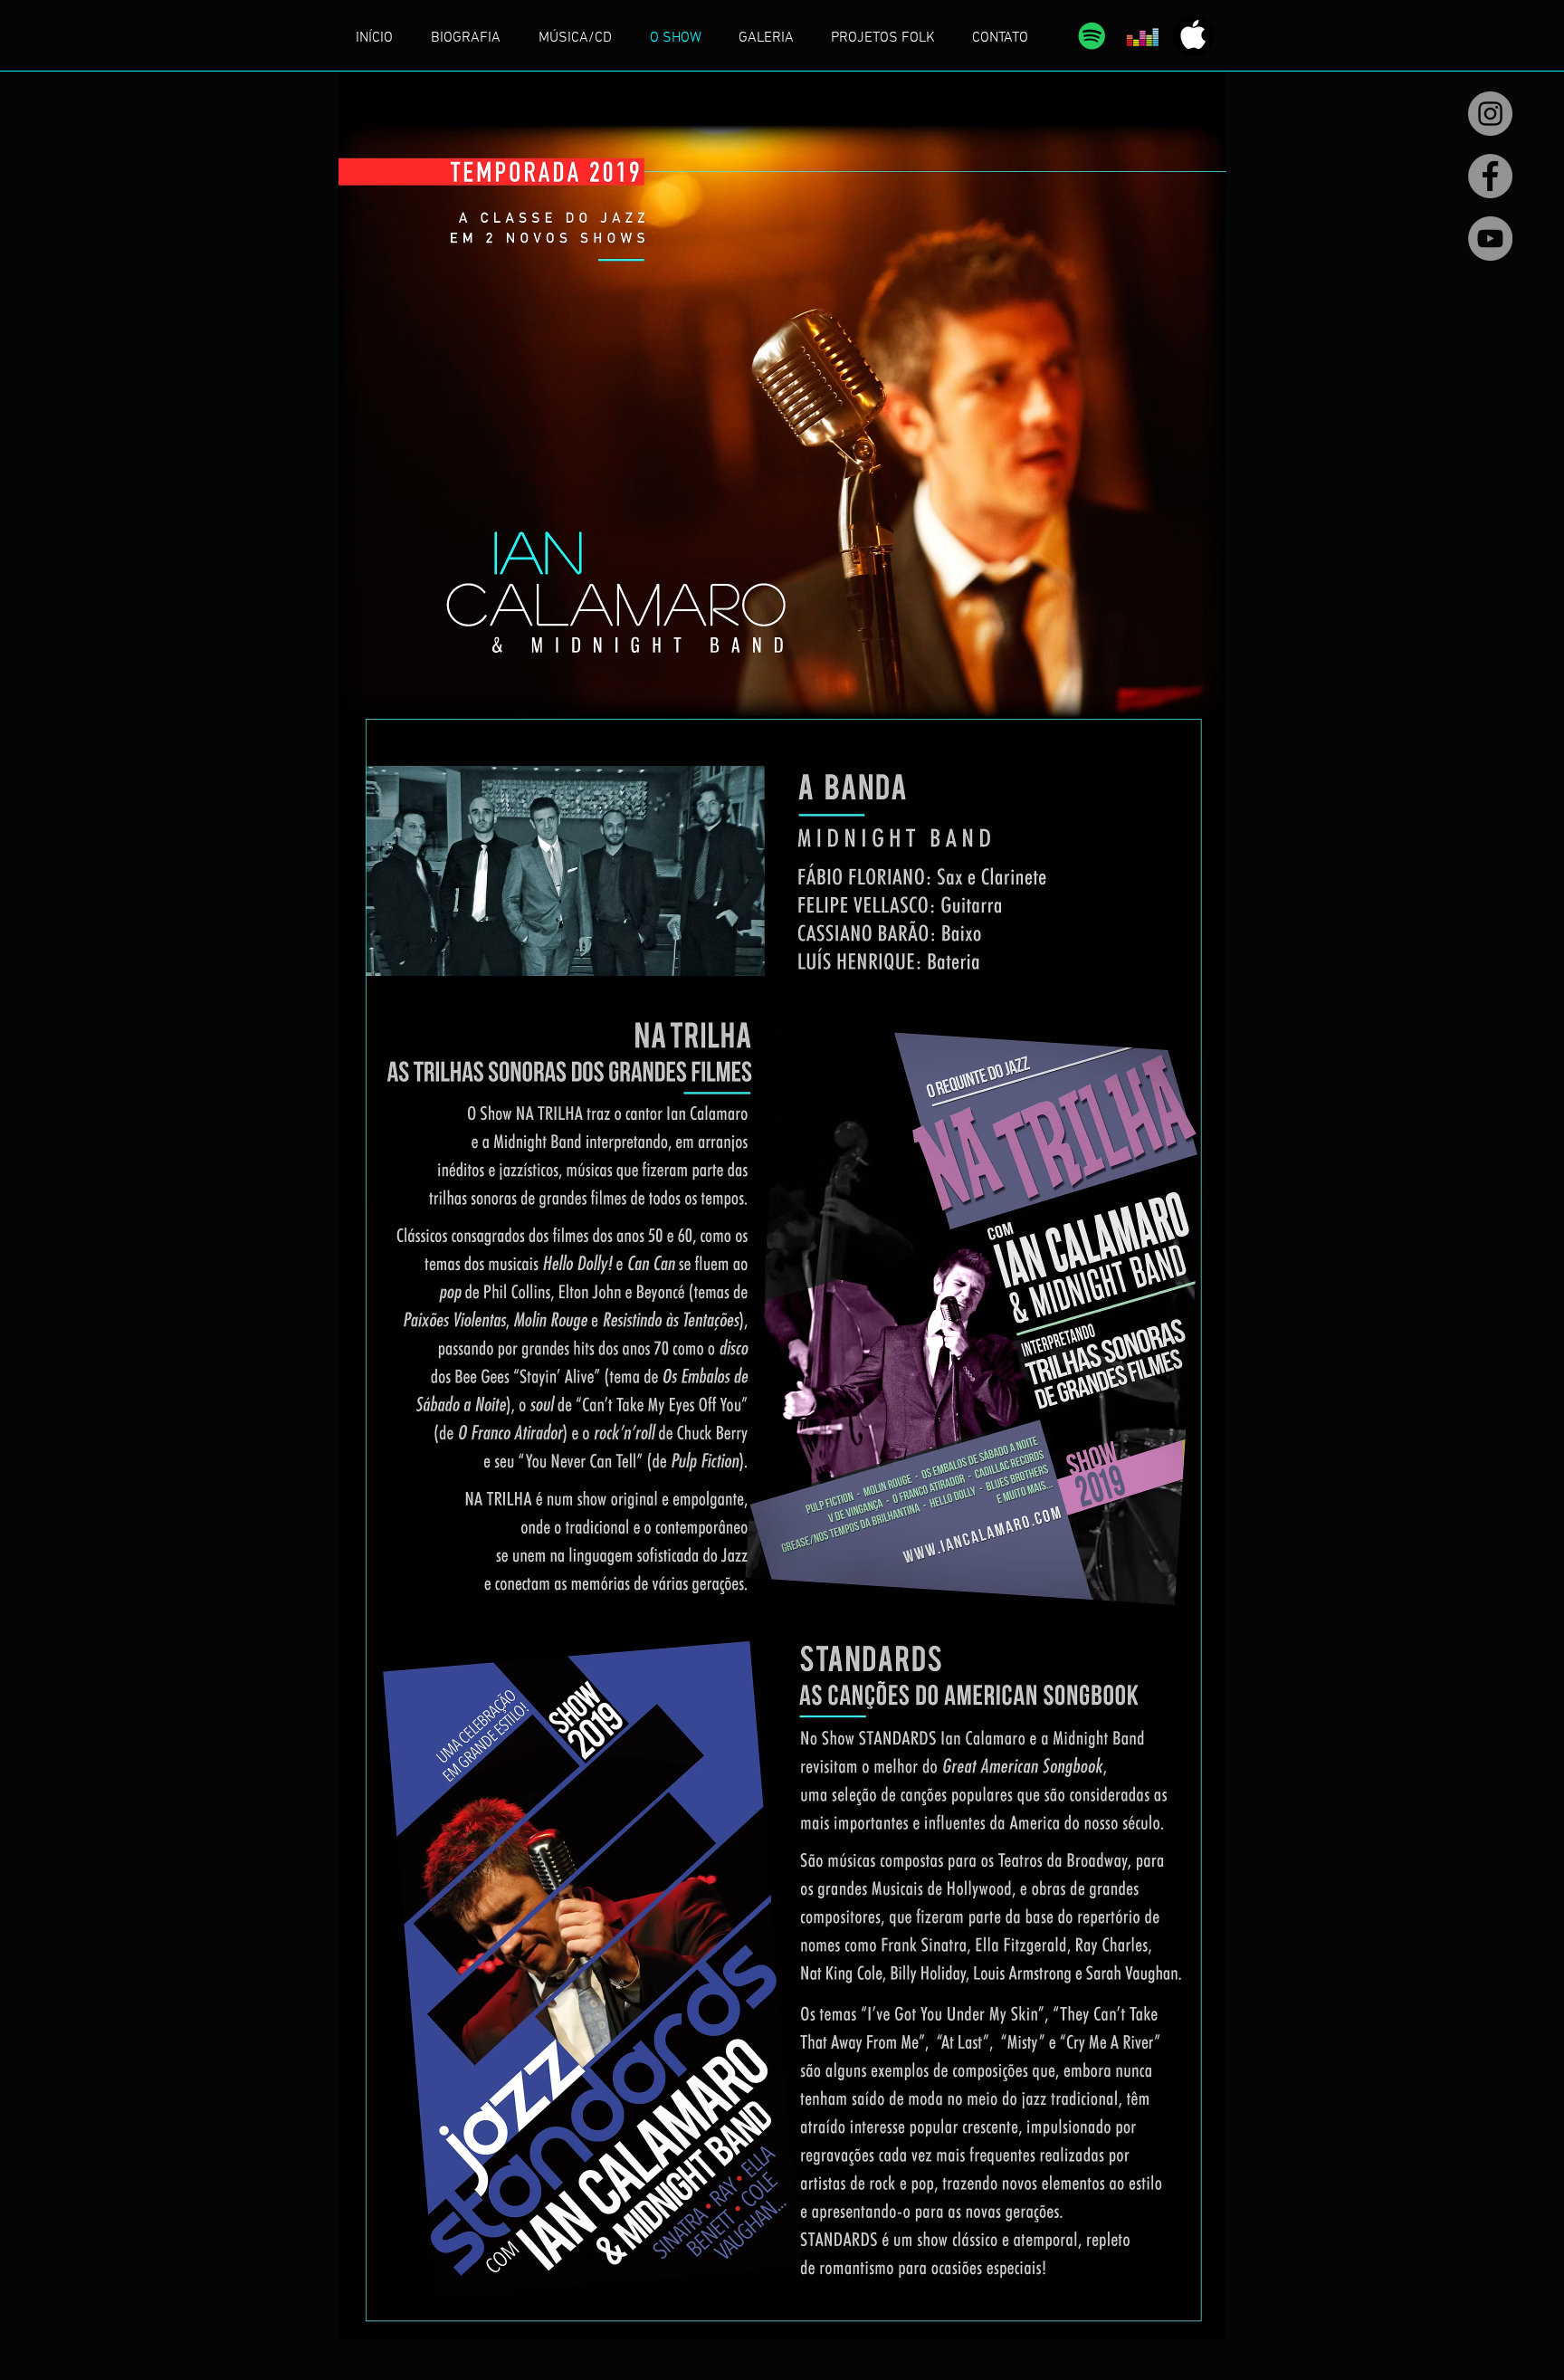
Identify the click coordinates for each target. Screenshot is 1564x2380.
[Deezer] (1143, 36)
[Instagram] (1490, 114)
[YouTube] (1490, 239)
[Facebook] (1490, 176)
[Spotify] (1092, 36)
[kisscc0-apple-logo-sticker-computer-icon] (1193, 36)
